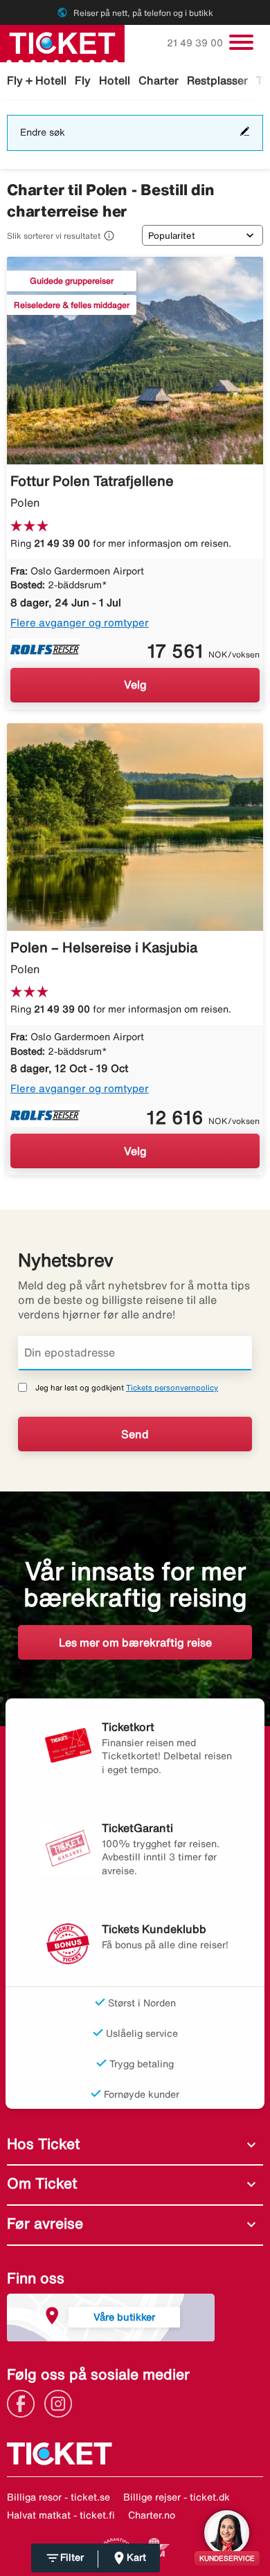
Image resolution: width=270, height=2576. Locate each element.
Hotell (115, 80)
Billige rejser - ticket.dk (177, 2497)
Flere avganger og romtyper (80, 623)
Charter (159, 80)
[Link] (24, 2402)
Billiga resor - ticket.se (58, 2497)
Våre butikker (124, 2317)
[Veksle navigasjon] (241, 42)
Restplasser (217, 80)
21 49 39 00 (196, 43)
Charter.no (152, 2515)
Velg (135, 684)
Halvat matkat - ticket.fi (61, 2515)
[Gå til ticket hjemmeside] (62, 42)
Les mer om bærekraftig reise (135, 1642)
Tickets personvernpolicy (172, 1387)
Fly (83, 80)
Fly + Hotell (37, 80)
